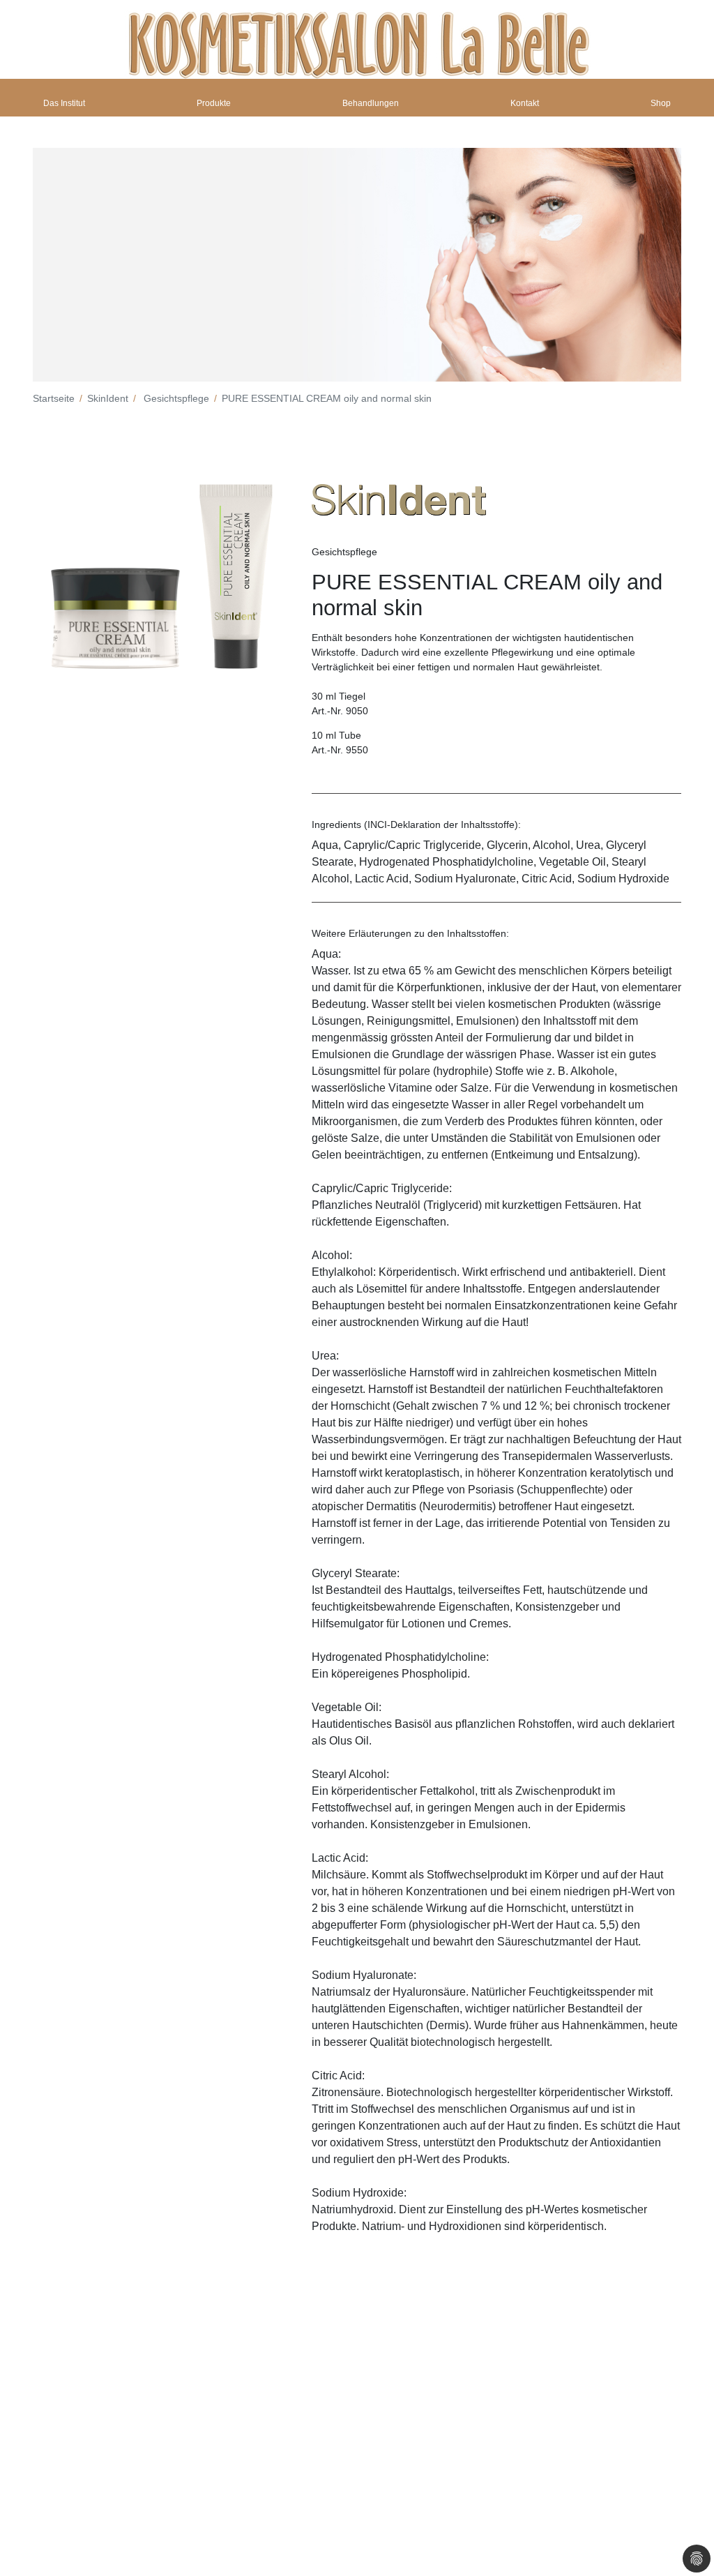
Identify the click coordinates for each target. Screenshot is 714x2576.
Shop (661, 103)
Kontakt (525, 103)
